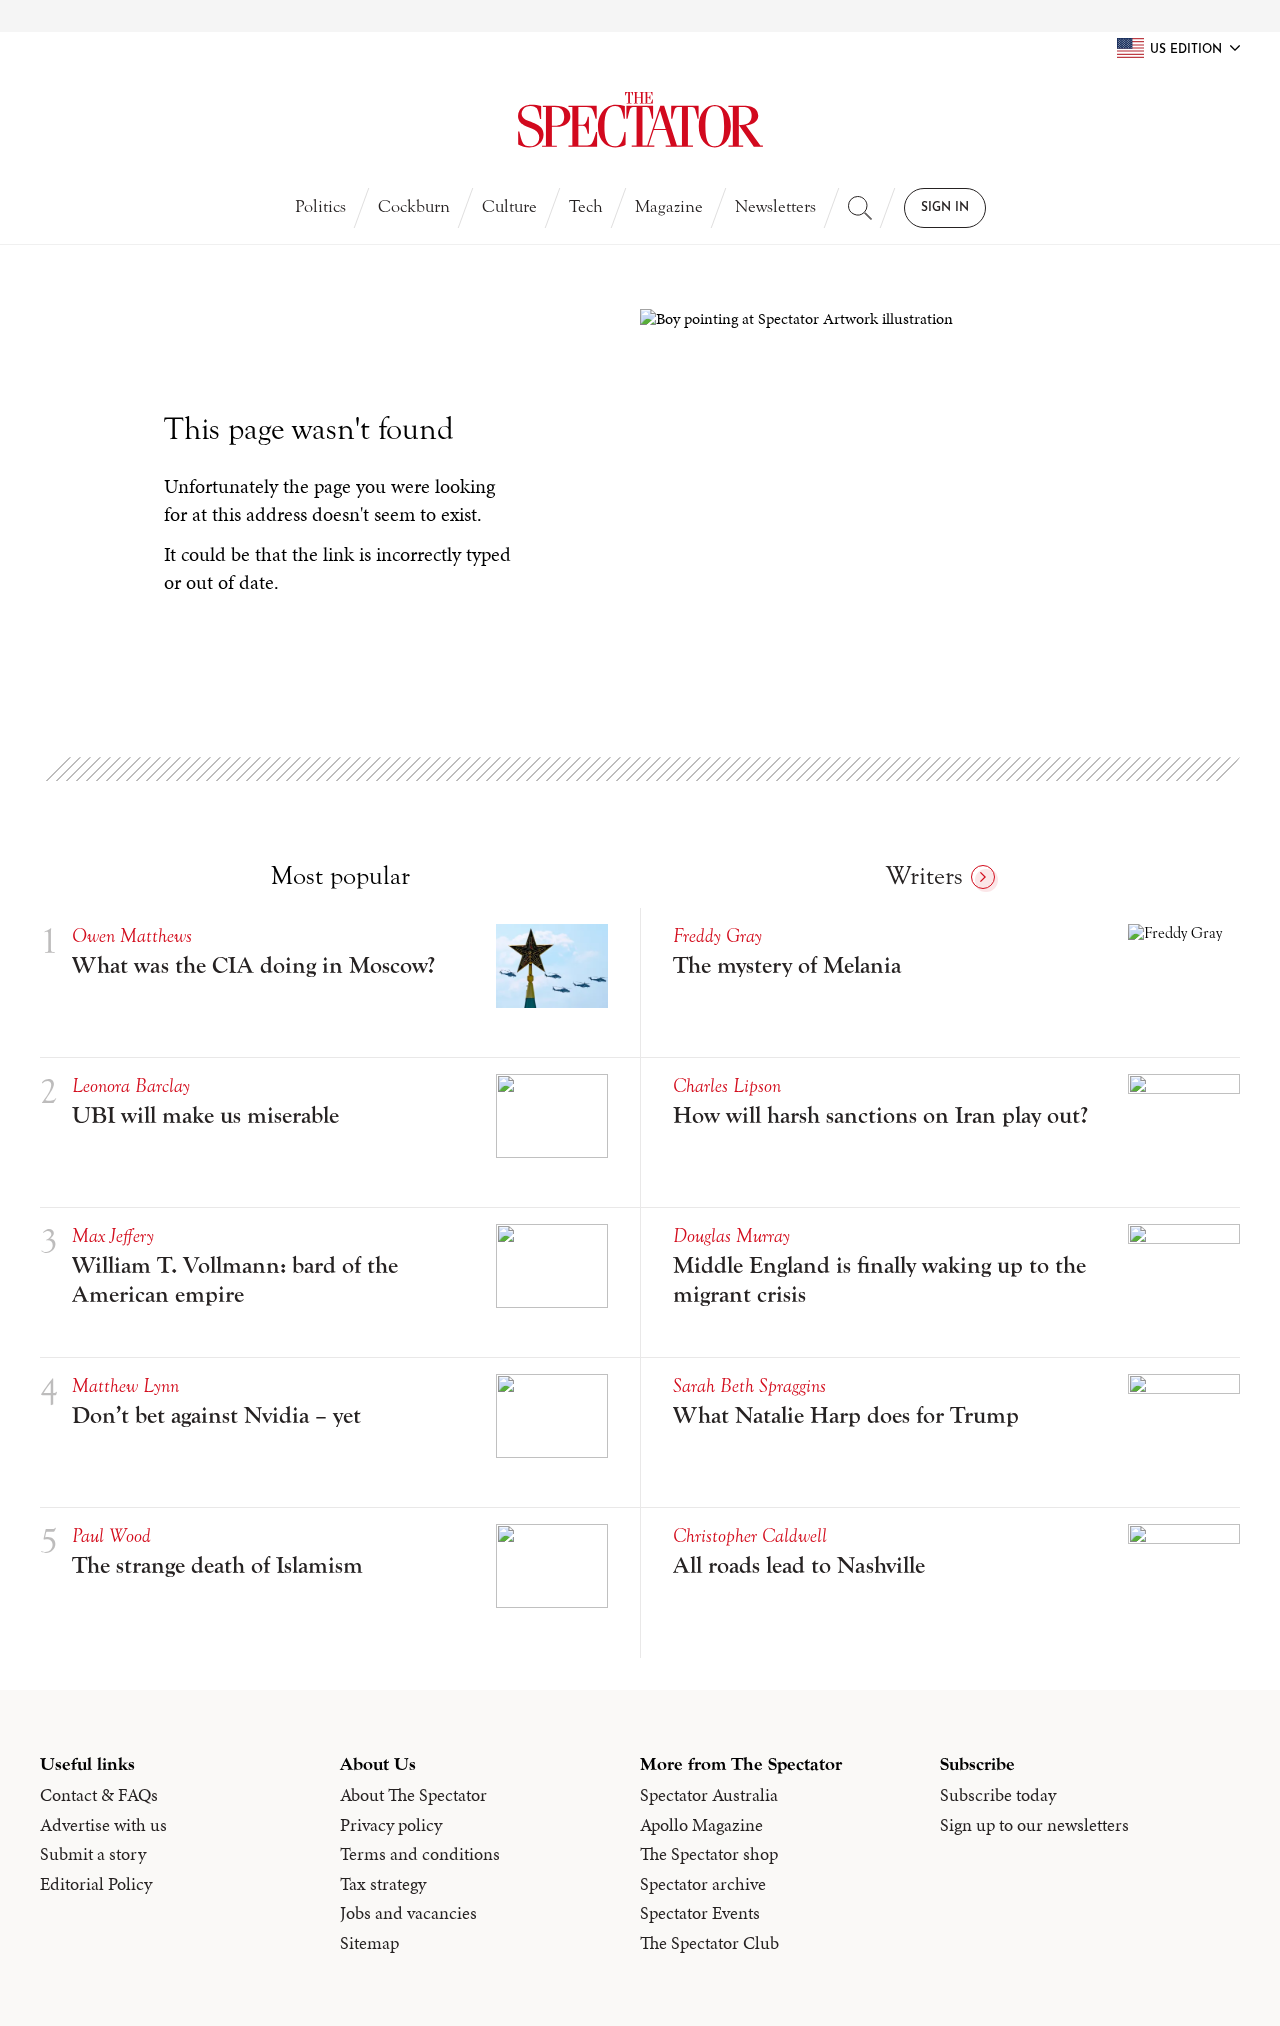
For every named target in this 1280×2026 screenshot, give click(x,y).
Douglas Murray (731, 1235)
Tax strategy (383, 1884)
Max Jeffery (113, 1235)
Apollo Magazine (701, 1825)
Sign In (945, 208)
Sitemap (369, 1943)
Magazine (669, 206)
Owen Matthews (132, 935)
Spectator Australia (709, 1795)
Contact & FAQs (99, 1795)
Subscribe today (998, 1795)
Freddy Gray (717, 935)
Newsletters (775, 206)
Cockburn (414, 206)
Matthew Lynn (125, 1385)
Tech (586, 206)
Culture (509, 206)
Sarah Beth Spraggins (749, 1385)
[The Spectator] (640, 120)
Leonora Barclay (131, 1085)
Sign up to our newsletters (1034, 1825)
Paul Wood (111, 1535)
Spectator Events (700, 1913)
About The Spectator (413, 1795)
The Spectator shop (709, 1854)
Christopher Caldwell (750, 1535)
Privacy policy (391, 1825)
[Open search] (860, 208)
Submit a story (93, 1854)
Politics (320, 206)
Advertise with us (103, 1825)
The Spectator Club (709, 1943)
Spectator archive (703, 1884)
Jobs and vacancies (408, 1913)
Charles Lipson (727, 1085)
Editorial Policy (96, 1884)
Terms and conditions (420, 1854)
